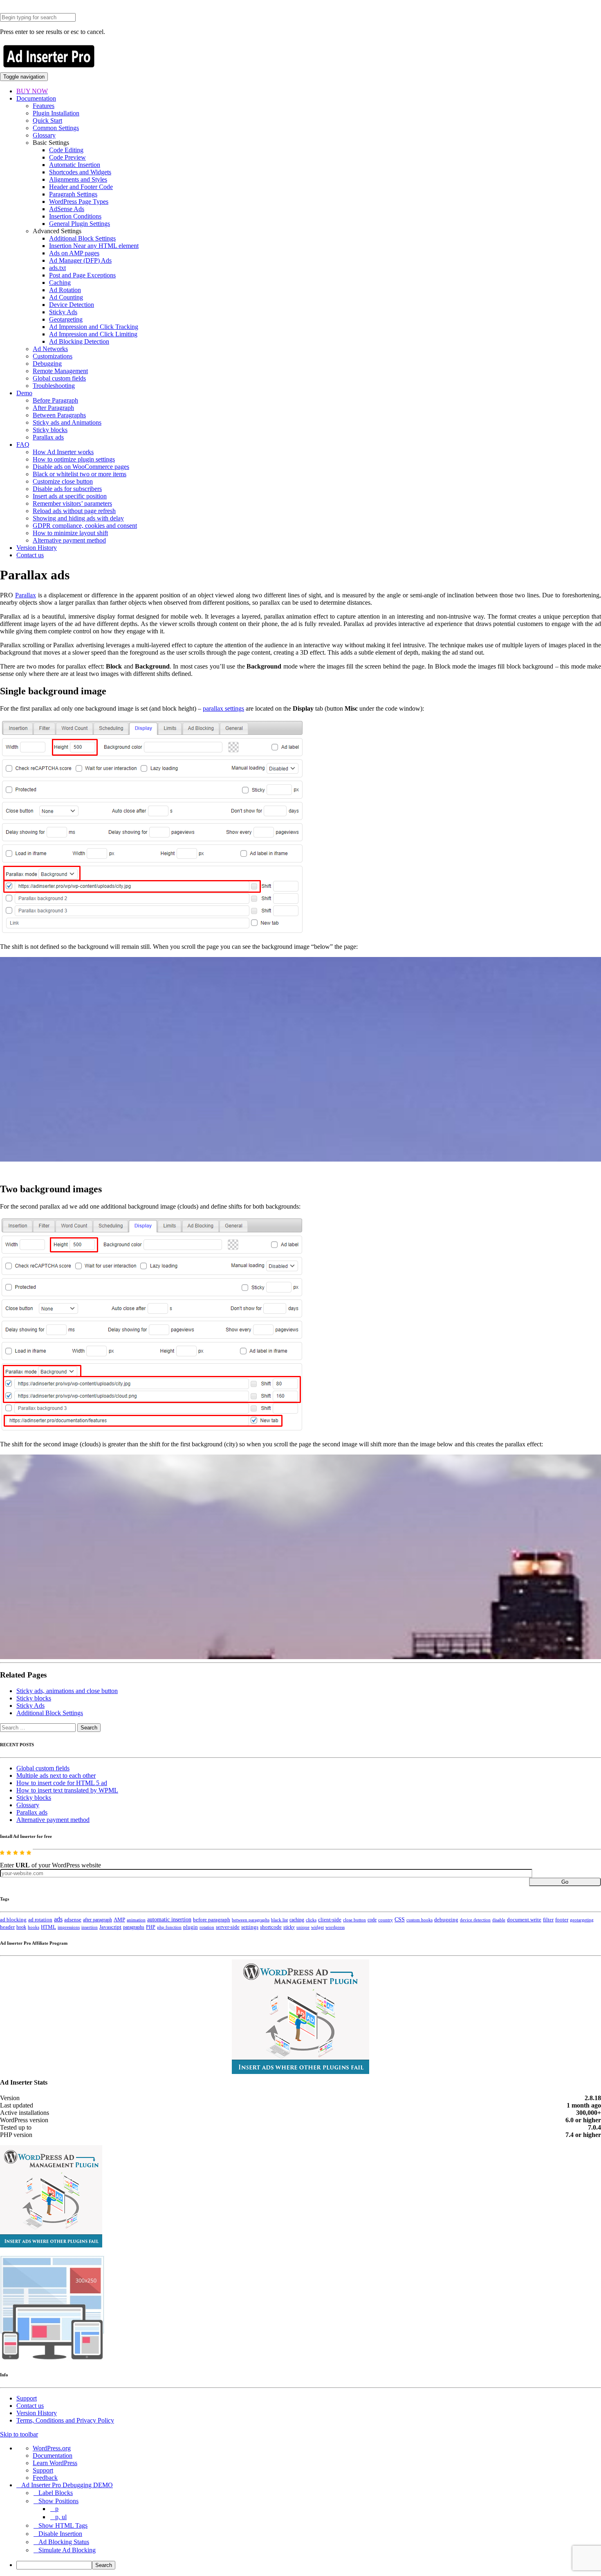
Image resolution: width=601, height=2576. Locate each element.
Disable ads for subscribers (67, 489)
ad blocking (13, 1920)
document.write (524, 1920)
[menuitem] (309, 2565)
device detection (475, 1920)
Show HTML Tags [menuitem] (63, 2525)
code (372, 1920)
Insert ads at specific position (70, 496)
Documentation (36, 98)
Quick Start (47, 120)
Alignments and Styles (78, 179)
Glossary (44, 135)
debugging (446, 1920)
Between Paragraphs (59, 415)
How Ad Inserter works (63, 452)
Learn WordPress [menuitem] (55, 2463)
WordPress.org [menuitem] (52, 2448)
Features (44, 106)
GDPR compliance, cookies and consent (85, 526)
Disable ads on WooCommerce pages (81, 467)
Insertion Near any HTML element (94, 246)
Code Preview (67, 157)
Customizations (53, 356)
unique (303, 1927)
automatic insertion (169, 1919)
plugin (191, 1927)
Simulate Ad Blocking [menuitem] (67, 2550)
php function (169, 1927)
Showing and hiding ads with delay (78, 518)
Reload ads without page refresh (74, 511)
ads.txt (57, 268)
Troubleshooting (54, 386)
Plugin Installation (56, 113)
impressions (69, 1927)
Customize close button (63, 481)
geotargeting (582, 1920)
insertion (90, 1927)
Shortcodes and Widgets (80, 172)
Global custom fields (59, 378)
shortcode (271, 1927)
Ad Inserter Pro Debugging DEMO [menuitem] (67, 2485)
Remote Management (60, 371)
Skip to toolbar (19, 2434)
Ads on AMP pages (74, 253)
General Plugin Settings (80, 224)
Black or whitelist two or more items (80, 474)
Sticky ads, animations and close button (67, 1691)
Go (565, 1882)
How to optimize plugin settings (74, 459)
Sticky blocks (50, 430)
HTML (48, 1927)
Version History (37, 548)
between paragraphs (251, 1920)
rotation (207, 1927)
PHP (151, 1927)
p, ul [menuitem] (61, 2517)
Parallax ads (48, 437)
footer (562, 1920)
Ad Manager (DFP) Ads (80, 260)
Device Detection (72, 305)
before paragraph (212, 1920)
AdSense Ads (67, 209)
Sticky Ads (63, 312)
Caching (60, 283)
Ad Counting (66, 297)
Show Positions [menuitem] (58, 2501)
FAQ (23, 445)
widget (317, 1927)
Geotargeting (66, 319)
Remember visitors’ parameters (72, 503)
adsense (73, 1920)
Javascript (110, 1927)
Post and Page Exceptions (82, 275)
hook (21, 1927)
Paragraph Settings (73, 194)
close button (354, 1920)
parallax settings (223, 708)
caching (297, 1920)
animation (136, 1920)
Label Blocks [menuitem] (56, 2493)
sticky (289, 1927)
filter (548, 1920)
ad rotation (40, 1920)
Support (27, 2398)
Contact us (30, 555)
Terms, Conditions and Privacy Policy (65, 2420)
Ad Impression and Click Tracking (94, 327)
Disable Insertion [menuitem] (60, 2534)
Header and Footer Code (81, 187)
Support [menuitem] (43, 2470)
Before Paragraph (55, 400)
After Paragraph (53, 408)
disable (499, 1920)
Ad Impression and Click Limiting (93, 334)
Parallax (26, 595)
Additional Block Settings (82, 238)
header (7, 1927)
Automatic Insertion (75, 165)
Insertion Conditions (75, 216)
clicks (311, 1920)
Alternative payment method (69, 540)
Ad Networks (50, 349)
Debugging (47, 364)
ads (58, 1919)
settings (250, 1927)
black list (279, 1920)
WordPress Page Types (79, 202)
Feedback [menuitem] (45, 2478)
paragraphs (134, 1927)
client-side (330, 1920)
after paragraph (98, 1920)
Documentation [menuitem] (53, 2456)
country (386, 1920)
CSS (400, 1920)
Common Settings (56, 128)
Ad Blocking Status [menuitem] (64, 2542)
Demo (24, 393)
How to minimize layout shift (70, 533)
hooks (34, 1927)
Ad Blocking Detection (79, 341)
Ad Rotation (65, 290)
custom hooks (419, 1920)
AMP (119, 1920)
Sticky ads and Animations (67, 422)
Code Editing (66, 150)
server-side (228, 1927)
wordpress (335, 1927)
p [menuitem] (57, 2509)
